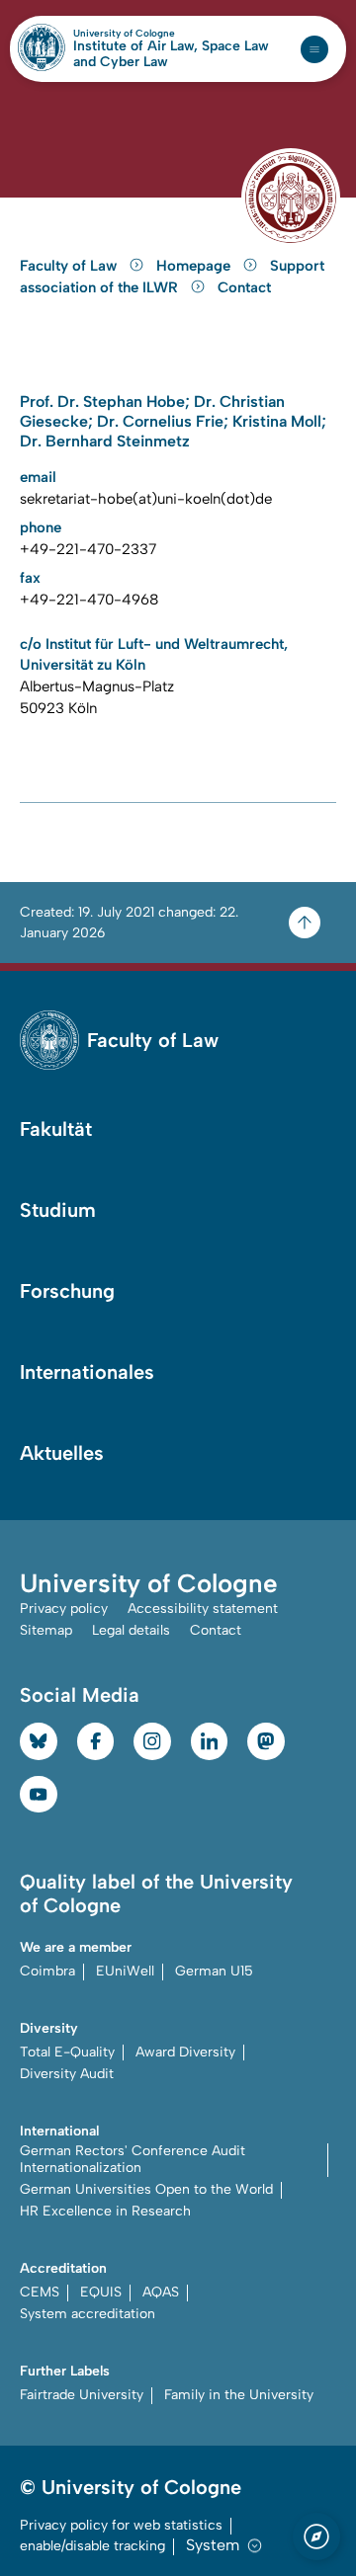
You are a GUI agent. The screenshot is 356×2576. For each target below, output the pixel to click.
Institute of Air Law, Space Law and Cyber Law (171, 54)
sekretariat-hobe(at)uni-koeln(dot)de (146, 499)
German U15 (214, 1971)
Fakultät (56, 1129)
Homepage (195, 266)
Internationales (87, 1372)
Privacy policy (64, 1609)
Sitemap (46, 1630)
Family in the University (239, 2395)
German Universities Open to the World (146, 2189)
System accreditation (88, 2314)
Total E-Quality (67, 2052)
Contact (244, 287)
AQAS (161, 2292)
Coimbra (47, 1971)
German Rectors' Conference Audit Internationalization (133, 2159)
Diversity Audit (67, 2074)
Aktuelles (62, 1453)
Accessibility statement (203, 1609)
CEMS (40, 2292)
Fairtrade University (82, 2395)
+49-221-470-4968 (89, 600)
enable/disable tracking (92, 2546)
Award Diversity (185, 2052)
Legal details (131, 1630)
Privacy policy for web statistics (121, 2525)
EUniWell (125, 1971)
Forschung (67, 1291)
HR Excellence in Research (105, 2211)
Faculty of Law (70, 266)
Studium (58, 1210)
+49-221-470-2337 (88, 549)
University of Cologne (167, 34)
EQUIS (101, 2292)
